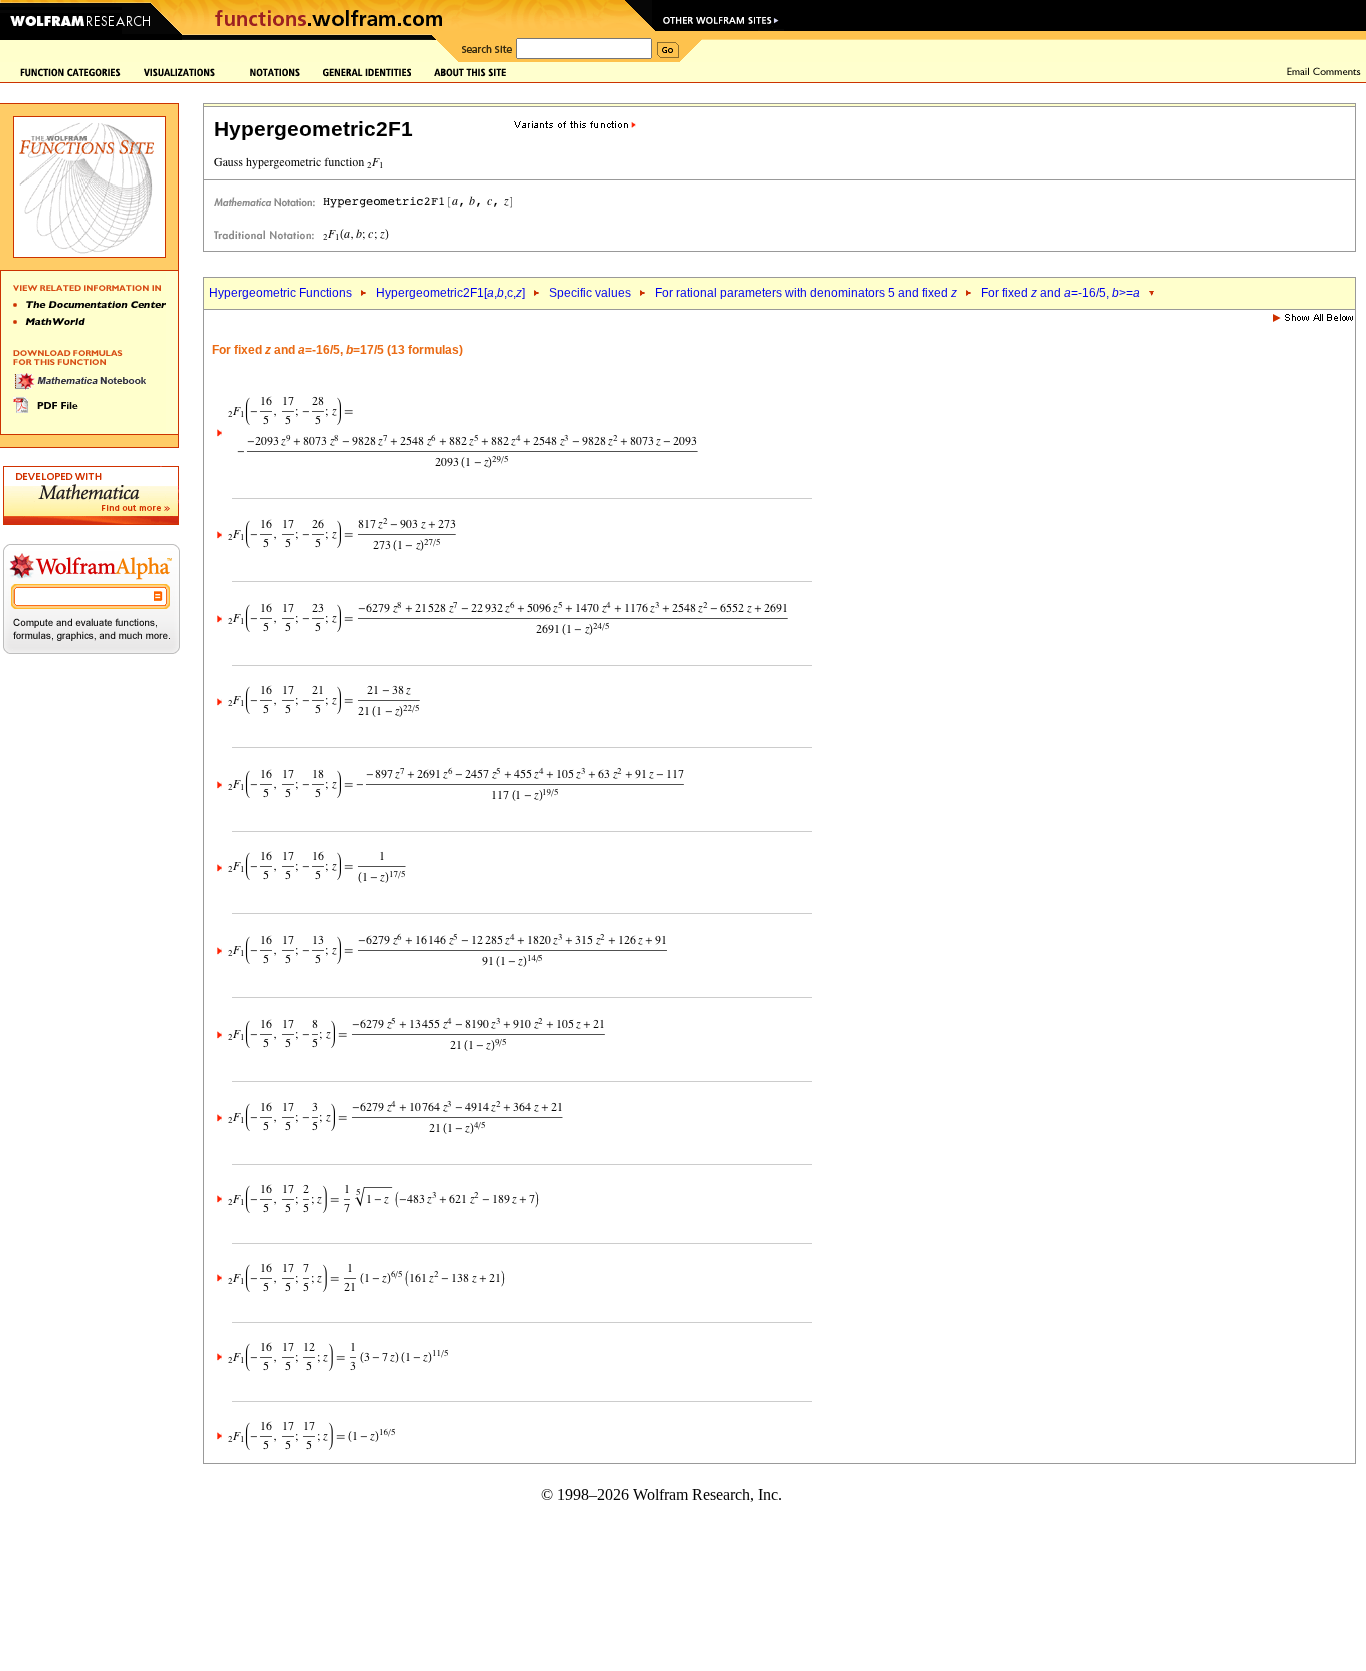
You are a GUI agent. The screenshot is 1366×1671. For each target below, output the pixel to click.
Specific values (590, 293)
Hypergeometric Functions (280, 293)
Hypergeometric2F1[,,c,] (450, 293)
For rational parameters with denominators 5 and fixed (806, 293)
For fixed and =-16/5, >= (1060, 293)
